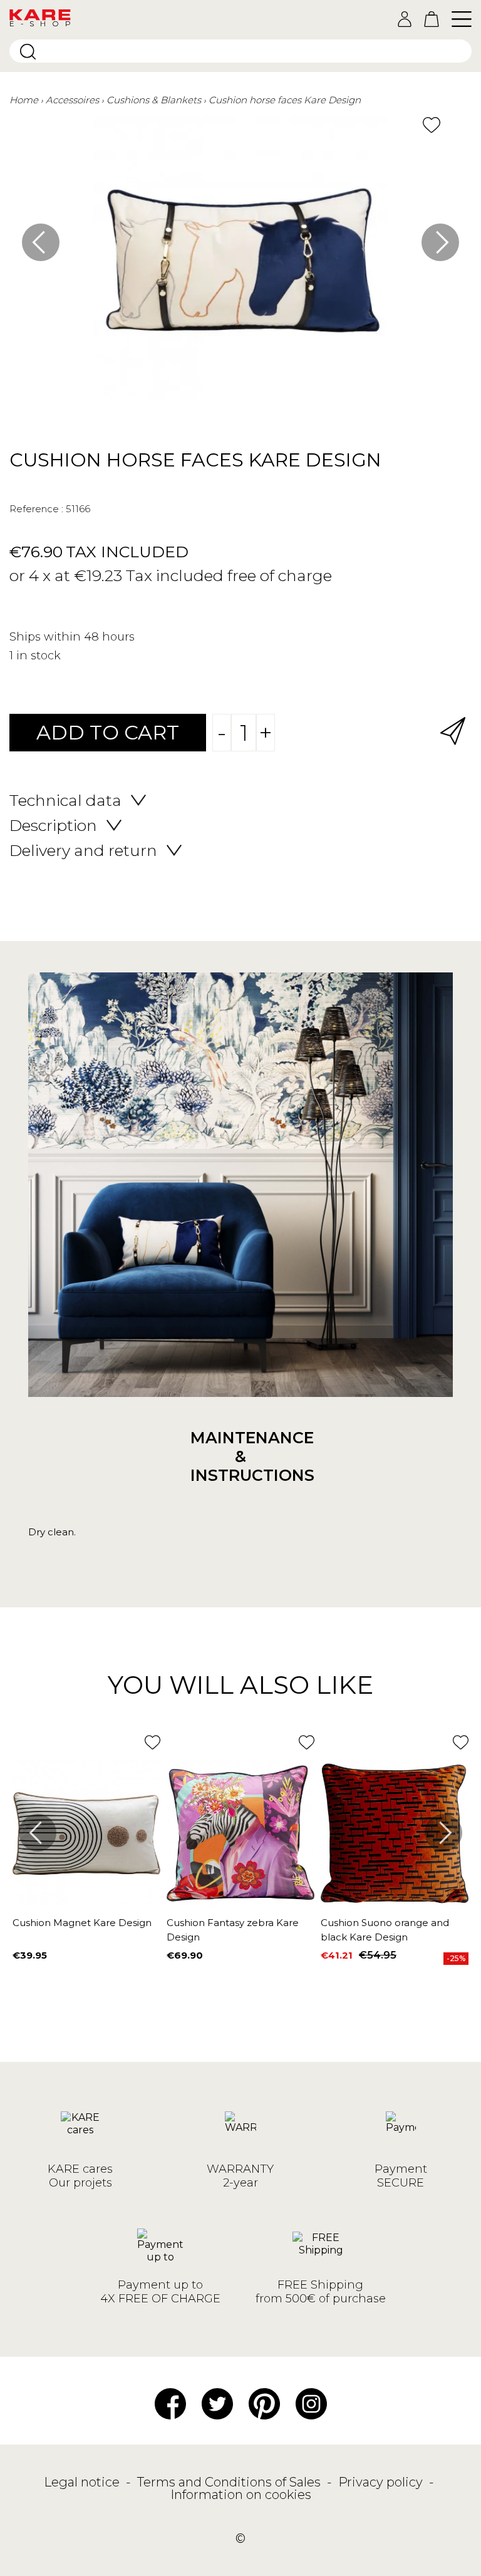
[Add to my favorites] (432, 125)
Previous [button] (41, 242)
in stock (39, 656)
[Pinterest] (264, 2403)
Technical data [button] (65, 800)
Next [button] (440, 242)
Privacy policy (382, 2482)
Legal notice (83, 2482)
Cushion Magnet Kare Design (82, 1923)
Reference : (36, 509)
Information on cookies (241, 2495)
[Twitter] (217, 2403)
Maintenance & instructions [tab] (240, 1456)
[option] (240, 264)
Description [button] (53, 825)
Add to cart (108, 732)
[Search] (28, 52)
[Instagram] (311, 2403)
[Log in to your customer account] (405, 19)
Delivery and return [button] (83, 850)
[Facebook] (170, 2403)
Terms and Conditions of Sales (230, 2482)
